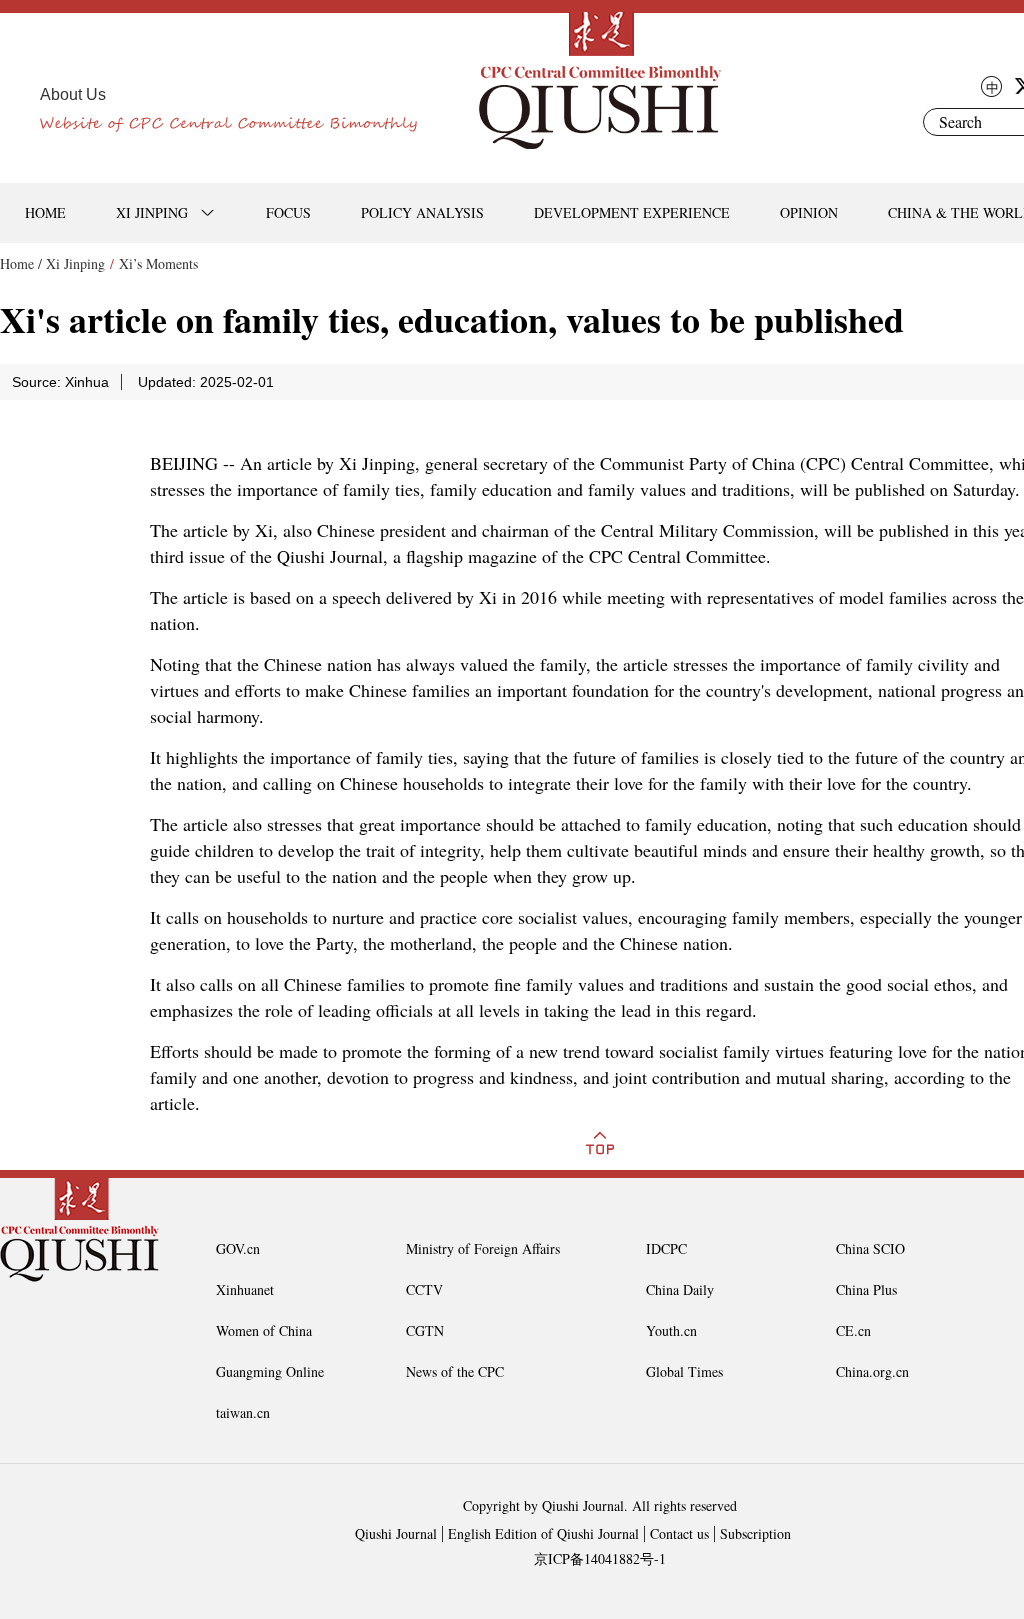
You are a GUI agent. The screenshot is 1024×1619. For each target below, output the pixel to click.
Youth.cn (671, 1330)
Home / (21, 263)
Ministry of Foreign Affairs (483, 1248)
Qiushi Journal (396, 1533)
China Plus (866, 1289)
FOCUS (288, 212)
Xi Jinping (75, 263)
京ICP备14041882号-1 (600, 1558)
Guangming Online (270, 1371)
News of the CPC (455, 1371)
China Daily (680, 1289)
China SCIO (870, 1248)
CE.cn (853, 1330)
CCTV (424, 1289)
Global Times (684, 1371)
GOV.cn (238, 1248)
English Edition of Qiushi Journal (543, 1533)
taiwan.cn (243, 1412)
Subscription (755, 1533)
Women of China (264, 1330)
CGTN (425, 1330)
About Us (73, 94)
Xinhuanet (245, 1289)
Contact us (679, 1533)
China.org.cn (872, 1371)
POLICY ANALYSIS (422, 212)
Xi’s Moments (158, 263)
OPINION (809, 212)
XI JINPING (152, 212)
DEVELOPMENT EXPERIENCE (632, 212)
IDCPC (666, 1248)
